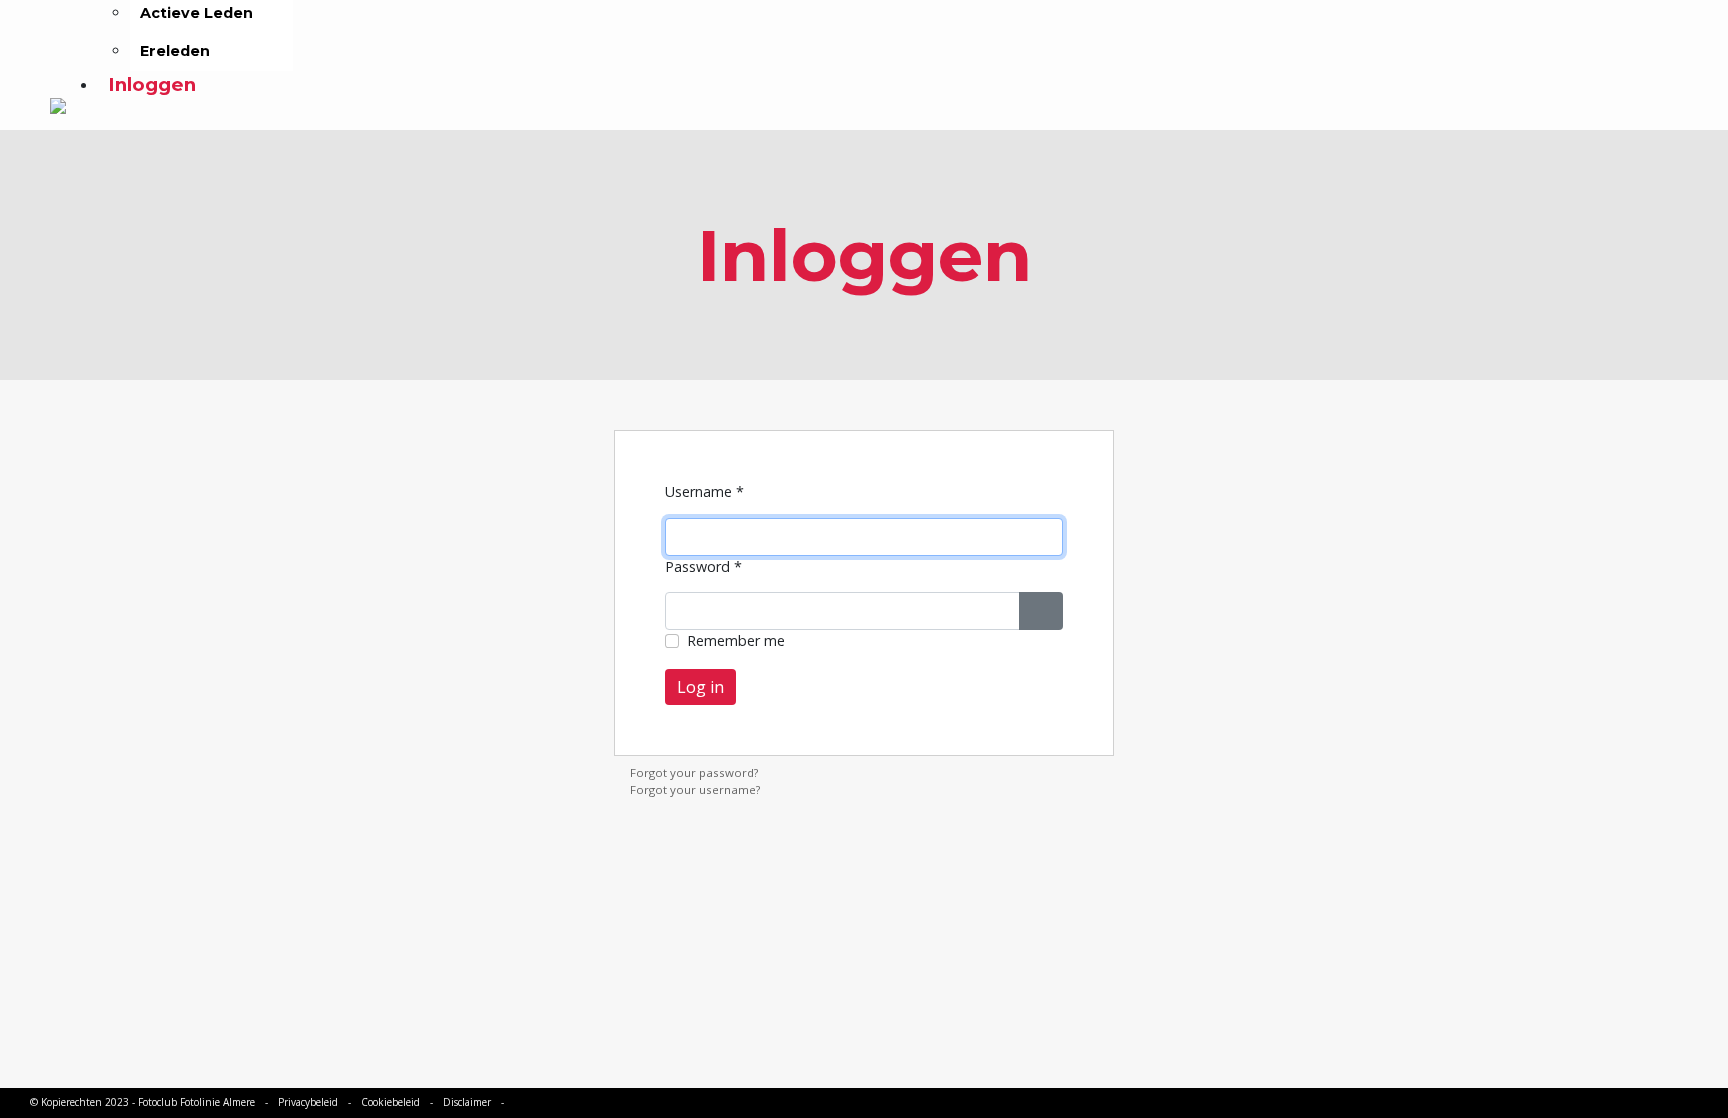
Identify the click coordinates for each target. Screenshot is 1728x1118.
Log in (700, 687)
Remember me (736, 640)
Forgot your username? (695, 789)
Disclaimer (467, 1102)
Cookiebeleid (390, 1102)
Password (703, 566)
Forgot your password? (694, 772)
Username (704, 491)
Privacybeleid (308, 1102)
